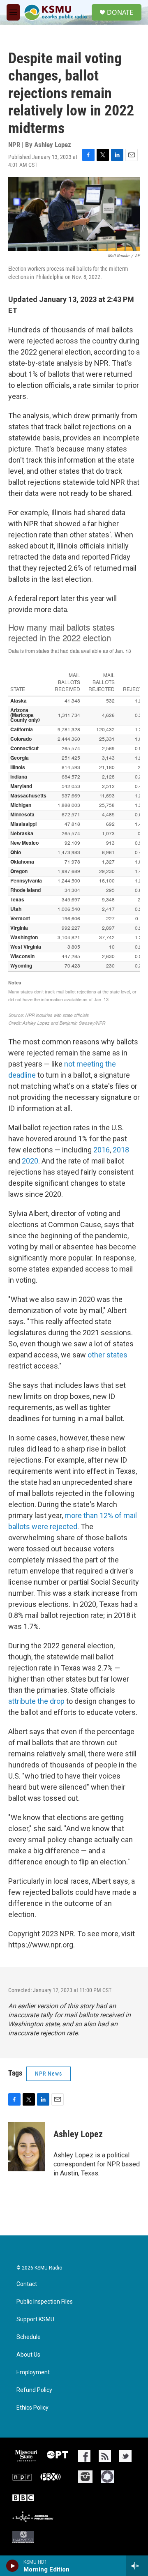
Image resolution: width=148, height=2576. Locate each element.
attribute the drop (36, 1701)
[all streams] (137, 2566)
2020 (29, 1161)
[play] (13, 2566)
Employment (33, 2372)
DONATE (120, 12)
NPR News (49, 2074)
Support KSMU (35, 2319)
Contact (27, 2284)
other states (108, 1355)
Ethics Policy (32, 2408)
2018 (120, 1150)
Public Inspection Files (45, 2302)
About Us (28, 2355)
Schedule (29, 2337)
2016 (102, 1150)
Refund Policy (34, 2390)
